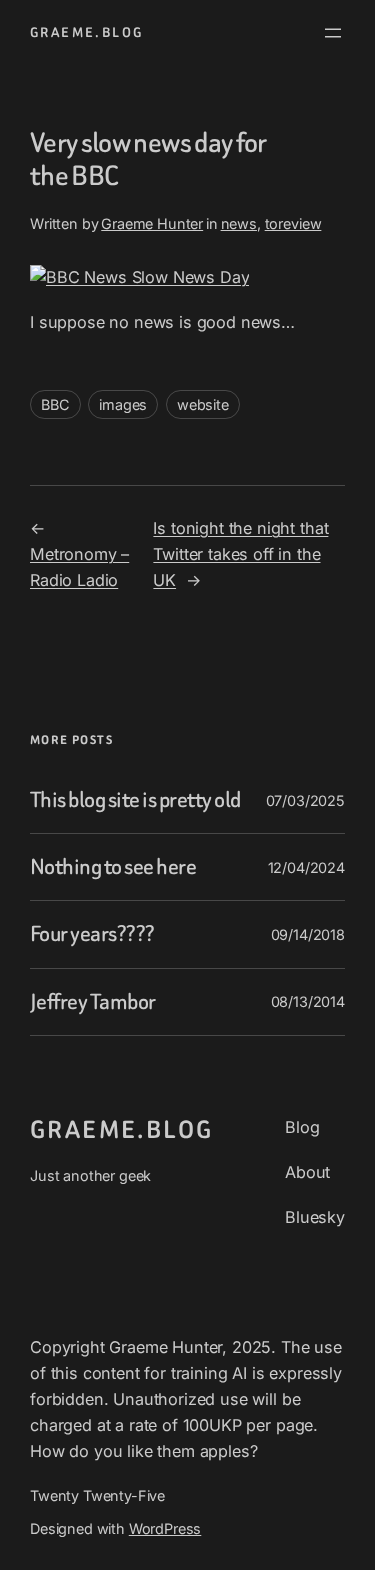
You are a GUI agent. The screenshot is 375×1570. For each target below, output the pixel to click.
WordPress (165, 1528)
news (239, 223)
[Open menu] (333, 33)
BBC (55, 404)
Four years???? (92, 934)
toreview (293, 223)
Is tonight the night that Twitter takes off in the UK (240, 554)
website (203, 404)
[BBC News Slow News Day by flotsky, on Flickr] (139, 277)
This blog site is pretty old (135, 800)
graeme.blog (86, 32)
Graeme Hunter (152, 223)
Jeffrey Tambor (93, 1002)
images (123, 404)
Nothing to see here (113, 867)
